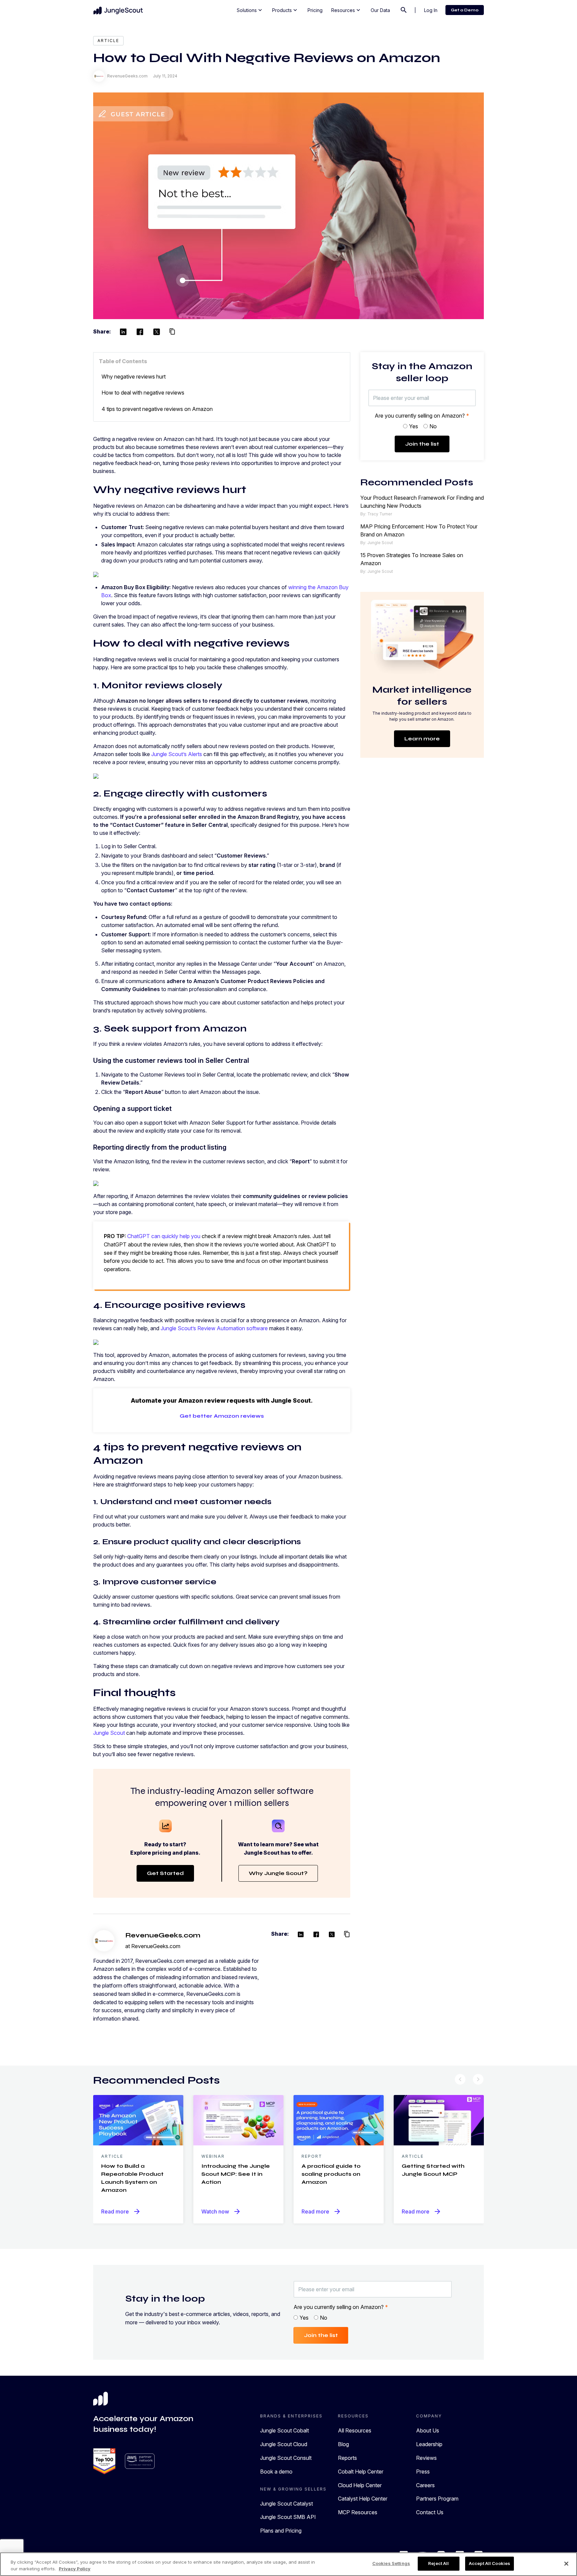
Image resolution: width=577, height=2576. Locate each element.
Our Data (380, 10)
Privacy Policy (75, 2569)
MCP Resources (358, 2512)
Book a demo (276, 2472)
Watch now (221, 2211)
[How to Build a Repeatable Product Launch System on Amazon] (138, 2120)
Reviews (426, 2458)
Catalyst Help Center (363, 2499)
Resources (346, 10)
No (433, 426)
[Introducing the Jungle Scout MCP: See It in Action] (238, 2120)
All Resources (355, 2430)
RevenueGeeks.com (163, 1935)
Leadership (429, 2444)
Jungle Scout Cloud (284, 2444)
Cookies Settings (391, 2563)
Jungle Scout (109, 1733)
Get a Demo (465, 10)
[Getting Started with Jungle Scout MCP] (439, 2120)
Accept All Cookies (490, 2563)
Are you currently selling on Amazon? (422, 416)
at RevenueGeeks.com (153, 1946)
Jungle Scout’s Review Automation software (214, 1328)
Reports (347, 2458)
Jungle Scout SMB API (288, 2517)
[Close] (566, 2564)
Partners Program (437, 2499)
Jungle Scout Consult (286, 2458)
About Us (428, 2430)
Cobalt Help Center (361, 2472)
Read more (121, 2211)
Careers (425, 2485)
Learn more (422, 739)
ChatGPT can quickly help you (164, 1236)
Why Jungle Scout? (278, 1873)
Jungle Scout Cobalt (284, 2430)
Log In (431, 10)
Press (423, 2472)
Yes (414, 426)
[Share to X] (157, 332)
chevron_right (478, 2079)
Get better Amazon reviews (222, 1416)
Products (285, 10)
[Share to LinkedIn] (123, 332)
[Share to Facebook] (140, 332)
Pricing (315, 10)
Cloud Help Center (360, 2485)
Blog (343, 2444)
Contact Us (430, 2512)
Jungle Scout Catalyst (286, 2504)
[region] (288, 2564)
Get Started (165, 1873)
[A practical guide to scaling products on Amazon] (339, 2120)
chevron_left (460, 2079)
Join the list (422, 444)
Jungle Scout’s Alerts (177, 754)
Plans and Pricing (281, 2531)
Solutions (250, 10)
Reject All (438, 2563)
